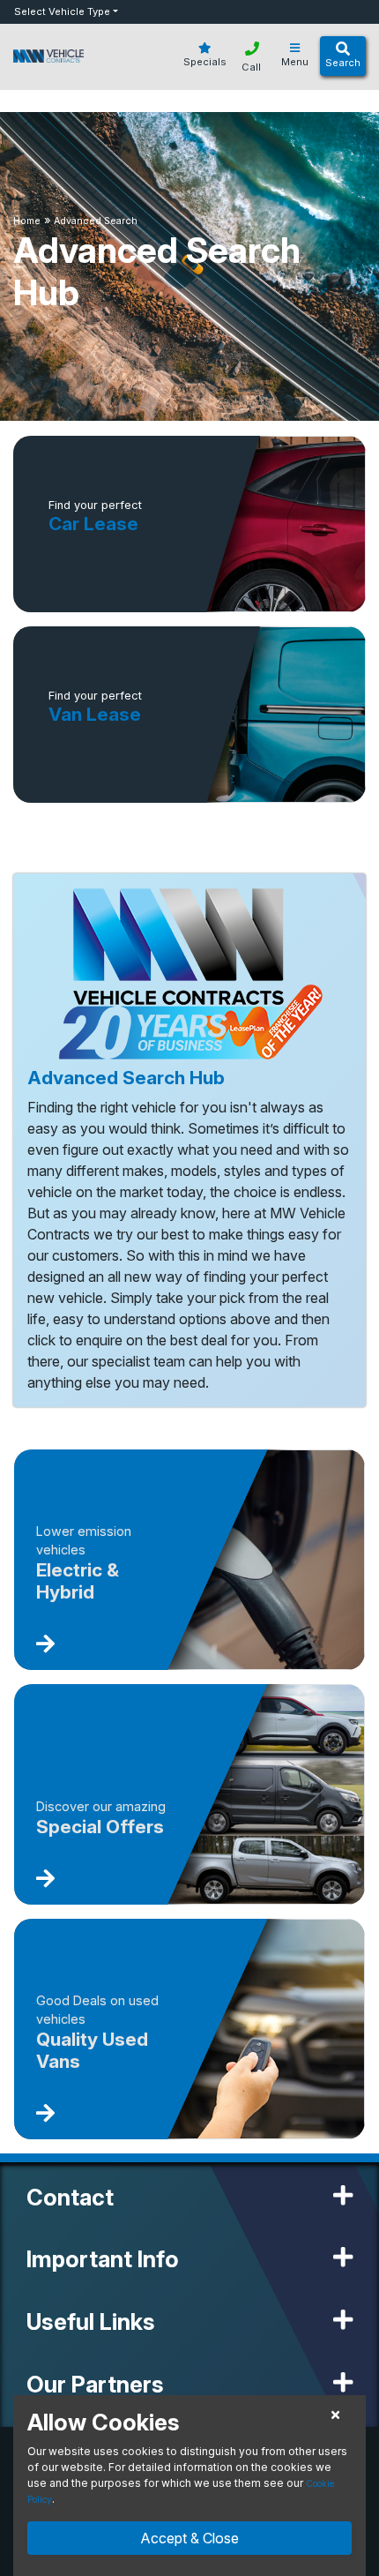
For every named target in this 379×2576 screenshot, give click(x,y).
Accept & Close (189, 2538)
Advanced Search (96, 221)
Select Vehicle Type (62, 11)
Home (27, 221)
